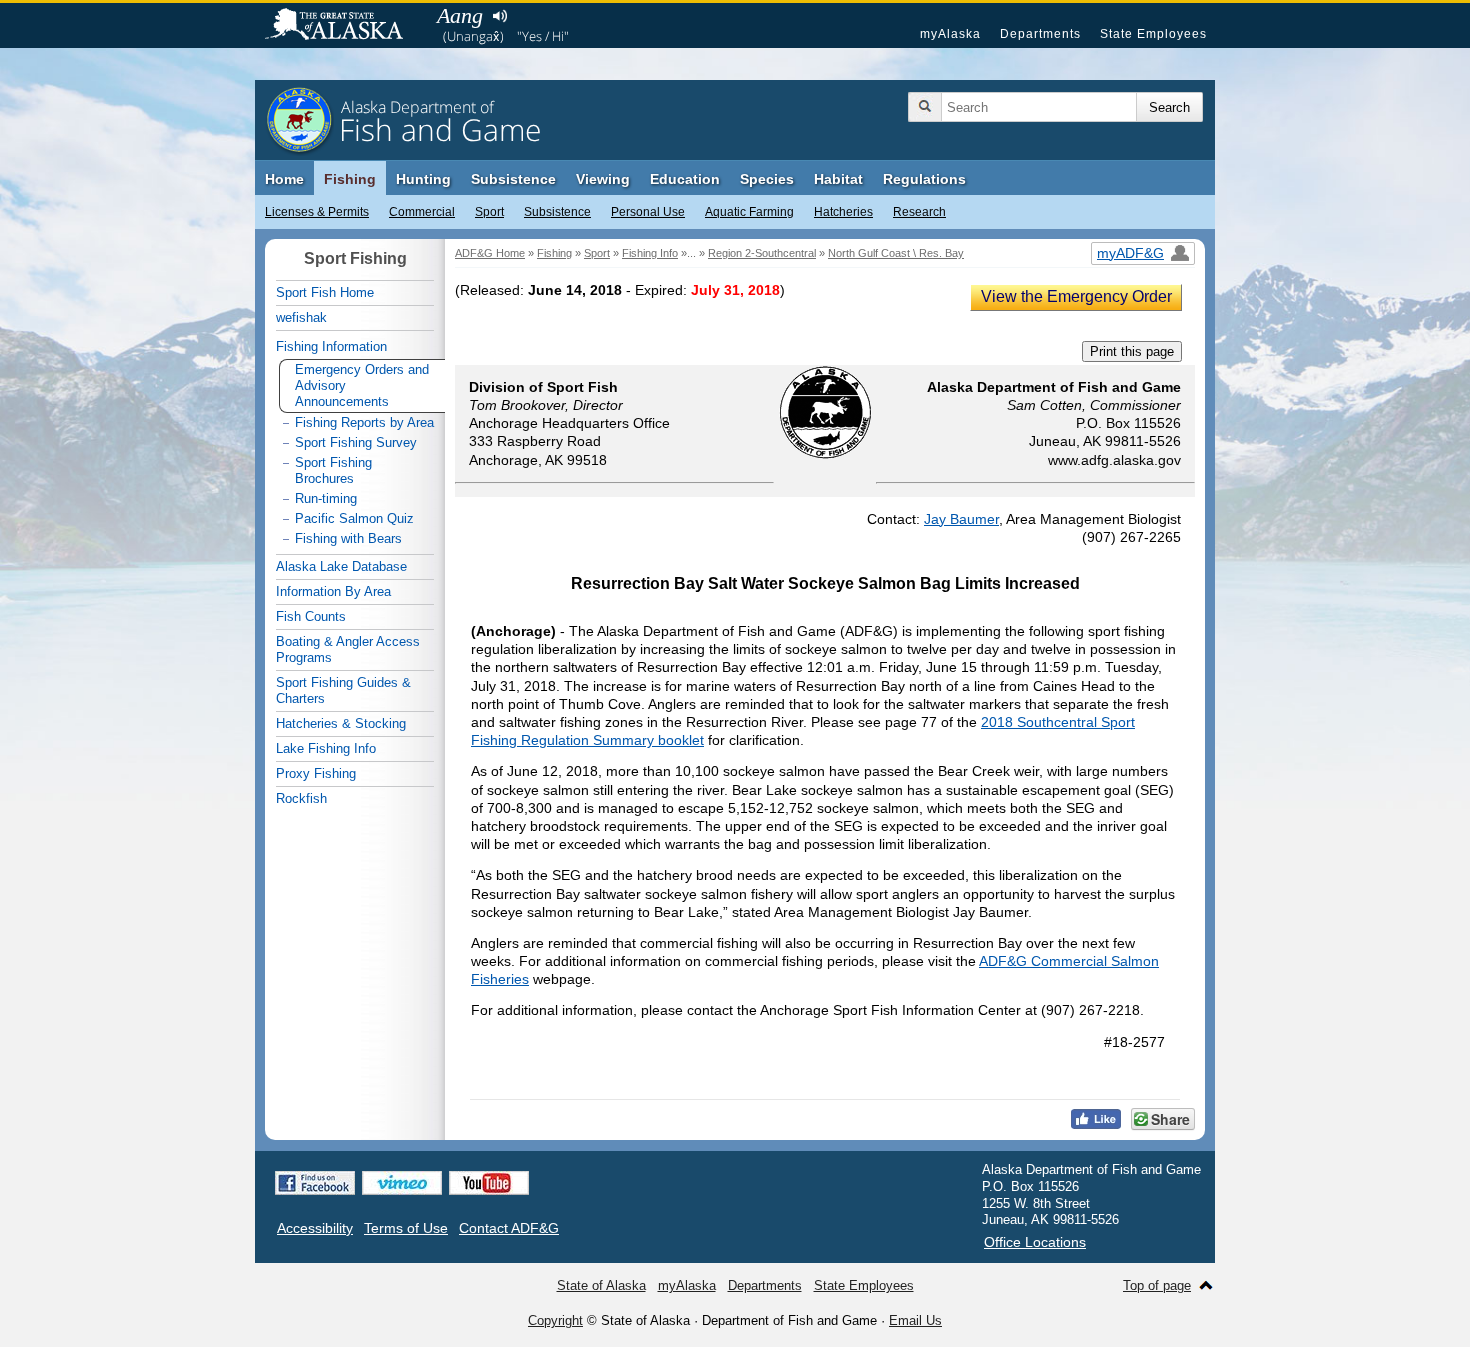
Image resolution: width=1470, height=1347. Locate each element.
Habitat (838, 179)
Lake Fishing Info (326, 748)
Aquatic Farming (749, 212)
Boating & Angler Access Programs (348, 649)
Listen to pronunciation (499, 16)
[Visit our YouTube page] (489, 1183)
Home (284, 179)
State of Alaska (344, 26)
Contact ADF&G (509, 1228)
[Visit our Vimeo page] (402, 1183)
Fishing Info (650, 253)
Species (767, 179)
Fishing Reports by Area (364, 422)
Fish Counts (311, 616)
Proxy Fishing (316, 773)
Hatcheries (843, 212)
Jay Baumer (961, 519)
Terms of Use (406, 1228)
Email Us (915, 1320)
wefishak (301, 317)
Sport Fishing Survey (356, 442)
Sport (489, 212)
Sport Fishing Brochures (333, 470)
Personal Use (648, 212)
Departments (1040, 34)
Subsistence (557, 212)
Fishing (350, 179)
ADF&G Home (490, 253)
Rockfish (301, 798)
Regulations (924, 179)
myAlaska (950, 34)
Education (685, 179)
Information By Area (333, 591)
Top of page (1157, 1285)
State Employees (1153, 34)
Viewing (603, 179)
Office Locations (1035, 1242)
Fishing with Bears (348, 538)
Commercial (422, 212)
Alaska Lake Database (341, 566)
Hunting (423, 179)
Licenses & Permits (317, 212)
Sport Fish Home (325, 292)
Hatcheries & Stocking (341, 723)
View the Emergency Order (1076, 296)
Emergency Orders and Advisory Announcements (362, 385)
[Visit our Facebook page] (315, 1183)
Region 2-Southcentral (762, 253)
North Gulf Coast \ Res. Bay (896, 253)
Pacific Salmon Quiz (354, 518)
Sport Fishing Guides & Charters (343, 690)
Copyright (555, 1320)
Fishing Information (331, 346)
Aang (460, 15)
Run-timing (326, 498)
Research (919, 212)
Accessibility (315, 1228)
